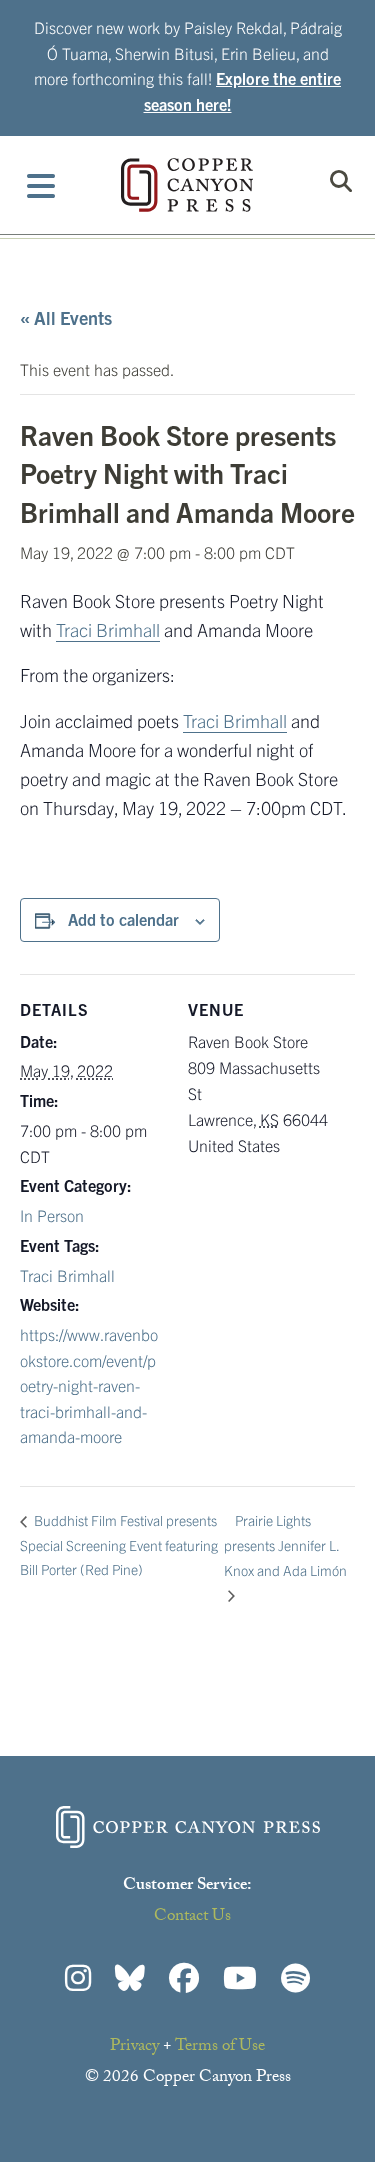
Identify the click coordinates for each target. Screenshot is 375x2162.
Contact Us (192, 1917)
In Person (52, 1215)
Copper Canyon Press (187, 185)
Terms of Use (220, 2047)
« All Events (66, 317)
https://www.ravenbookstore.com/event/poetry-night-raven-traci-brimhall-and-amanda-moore (89, 1385)
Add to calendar (123, 919)
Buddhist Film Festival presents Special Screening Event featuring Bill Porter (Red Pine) (119, 1544)
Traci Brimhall (108, 629)
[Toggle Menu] (41, 185)
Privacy (134, 2047)
